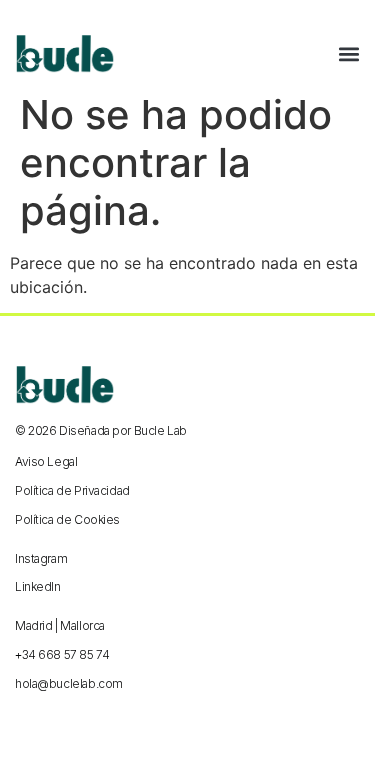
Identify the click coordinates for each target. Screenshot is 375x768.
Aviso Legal (46, 461)
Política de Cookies (67, 519)
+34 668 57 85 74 (62, 654)
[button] (349, 54)
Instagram (41, 558)
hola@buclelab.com (69, 683)
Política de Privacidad (72, 490)
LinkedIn (38, 586)
